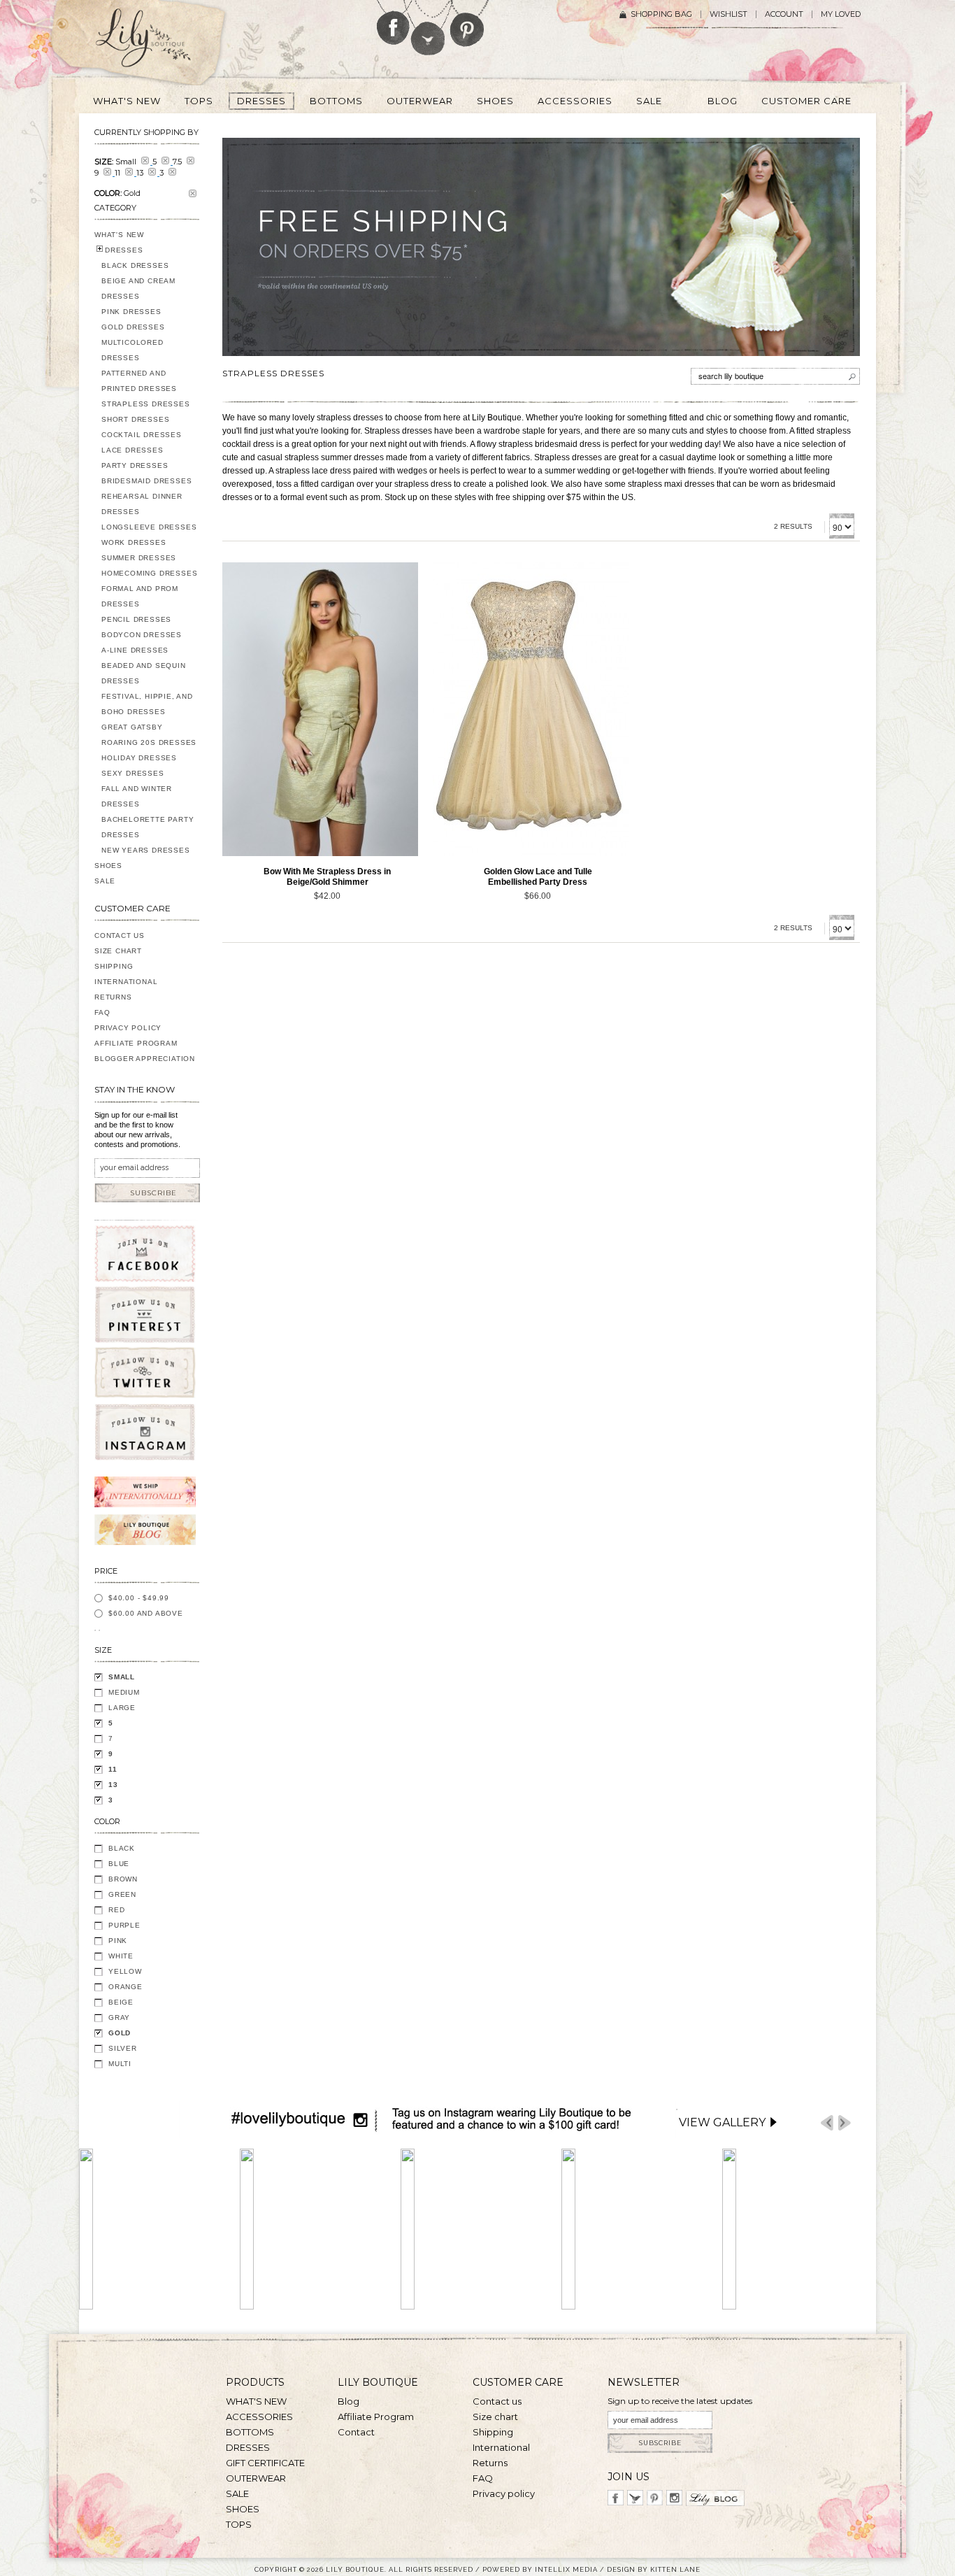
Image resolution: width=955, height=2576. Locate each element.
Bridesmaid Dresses (146, 481)
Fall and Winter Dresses (137, 796)
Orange (125, 1987)
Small (122, 1677)
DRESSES (124, 250)
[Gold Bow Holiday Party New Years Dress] (320, 709)
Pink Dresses (131, 312)
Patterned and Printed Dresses (139, 381)
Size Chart (118, 951)
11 (113, 1769)
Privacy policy (504, 2493)
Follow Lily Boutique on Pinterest (469, 23)
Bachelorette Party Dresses (148, 827)
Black (122, 1848)
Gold (120, 2033)
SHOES (108, 866)
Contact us (497, 2401)
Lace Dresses (132, 450)
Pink (118, 1941)
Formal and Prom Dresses (140, 596)
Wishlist (728, 14)
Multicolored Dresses (132, 350)
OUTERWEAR (256, 2478)
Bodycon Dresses (142, 635)
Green (122, 1894)
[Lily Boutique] (160, 43)
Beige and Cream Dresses (138, 289)
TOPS (239, 2524)
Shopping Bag (661, 14)
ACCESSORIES (259, 2417)
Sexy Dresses (133, 773)
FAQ (102, 1012)
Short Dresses (135, 419)
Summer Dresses (139, 558)
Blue (119, 1864)
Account (784, 14)
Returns (113, 997)
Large (122, 1708)
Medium (124, 1692)
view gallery (722, 2122)
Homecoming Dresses (149, 573)
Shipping (114, 966)
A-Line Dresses (135, 650)
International (126, 982)
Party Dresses (135, 465)
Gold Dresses (133, 327)
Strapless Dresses (146, 404)
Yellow (125, 1971)
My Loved (841, 14)
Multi (120, 2064)
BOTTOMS (250, 2432)
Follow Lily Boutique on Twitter (429, 28)
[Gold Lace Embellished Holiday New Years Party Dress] (531, 709)
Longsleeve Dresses (149, 527)
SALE (105, 881)
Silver (123, 2048)
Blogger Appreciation (145, 1059)
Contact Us (120, 935)
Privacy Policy (128, 1028)
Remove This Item (193, 193)
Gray (119, 2018)
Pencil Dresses (136, 619)
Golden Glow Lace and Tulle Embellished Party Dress (538, 877)
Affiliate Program (136, 1043)
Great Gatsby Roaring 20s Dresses (149, 735)
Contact (356, 2432)
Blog (349, 2401)
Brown (123, 1879)
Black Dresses (135, 265)
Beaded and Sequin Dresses (144, 673)
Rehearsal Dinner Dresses (142, 504)
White (121, 1956)
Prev (827, 2123)
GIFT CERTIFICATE (265, 2463)
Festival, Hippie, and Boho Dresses (147, 704)
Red (116, 1910)
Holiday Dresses (139, 758)
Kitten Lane (675, 2569)
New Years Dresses (146, 850)
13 (113, 1785)
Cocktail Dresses (142, 435)
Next (845, 2123)
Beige (121, 2002)
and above (146, 1613)
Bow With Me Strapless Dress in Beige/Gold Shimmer (327, 877)
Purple (124, 1925)
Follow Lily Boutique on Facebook (393, 22)
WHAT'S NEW (119, 235)
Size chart (495, 2417)
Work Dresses (134, 542)
